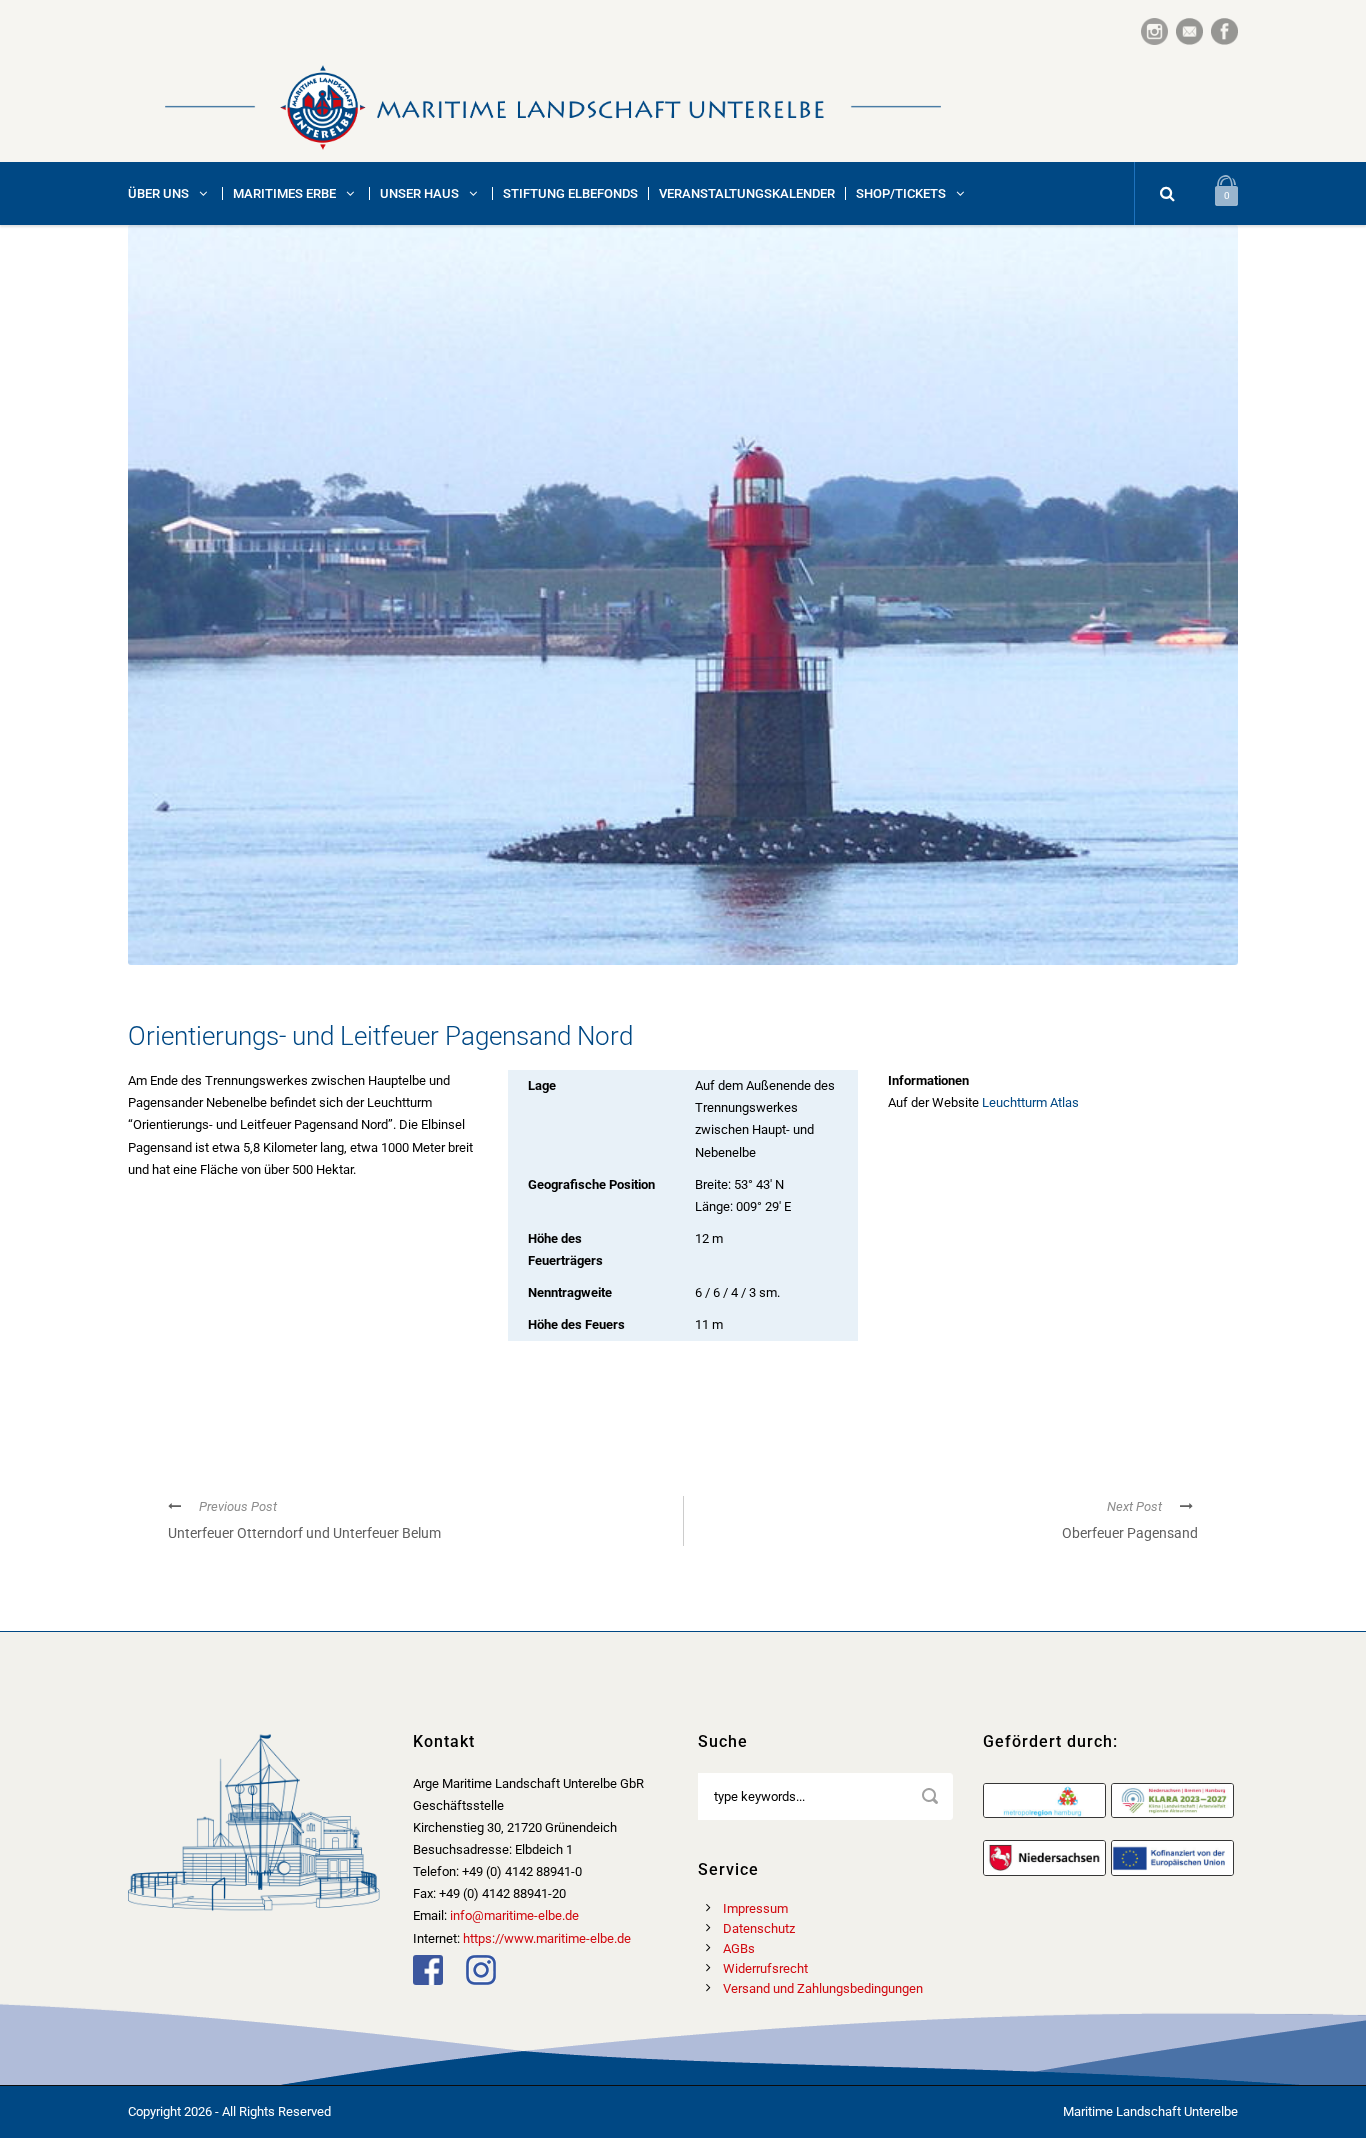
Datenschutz (759, 1928)
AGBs (739, 1948)
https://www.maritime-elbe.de (547, 1938)
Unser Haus (419, 193)
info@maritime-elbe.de (514, 1915)
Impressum (755, 1908)
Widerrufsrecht (765, 1968)
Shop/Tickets (901, 193)
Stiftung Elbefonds (570, 193)
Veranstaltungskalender (747, 193)
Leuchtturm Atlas (1030, 1102)
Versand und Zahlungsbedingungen (823, 1988)
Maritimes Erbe (284, 193)
